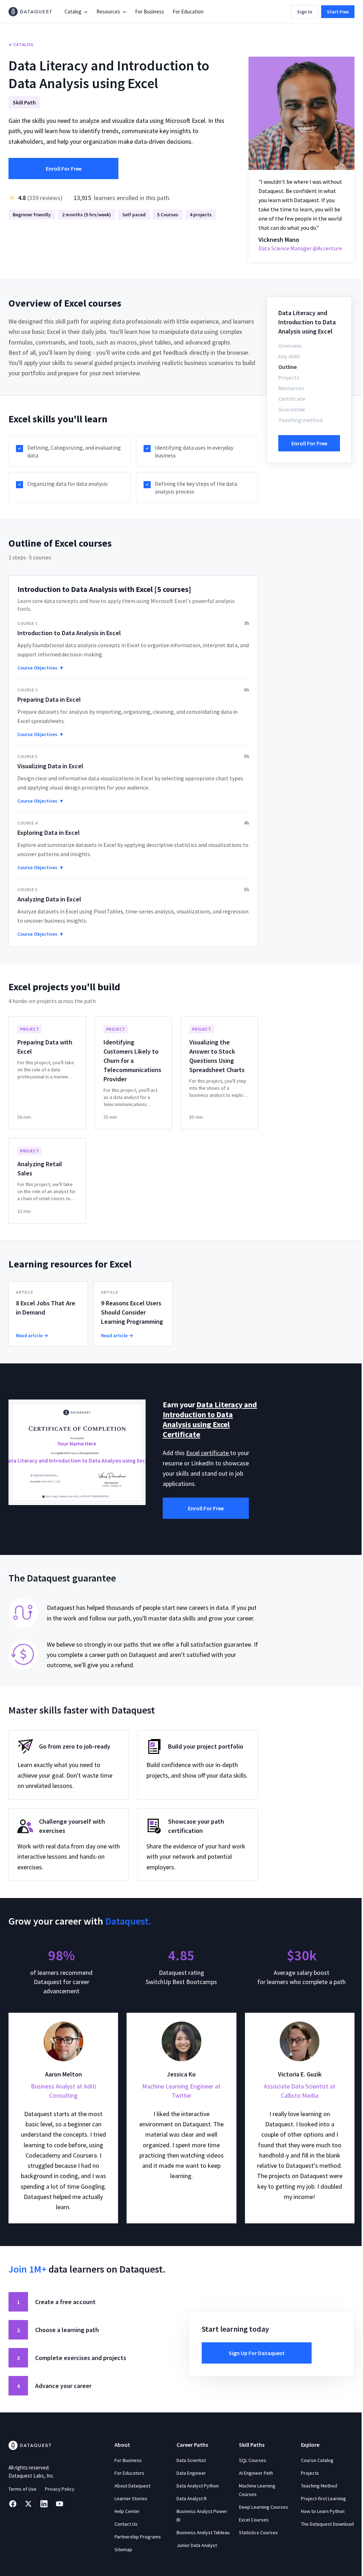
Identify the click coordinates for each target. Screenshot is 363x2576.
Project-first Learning (319, 2510)
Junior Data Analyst (194, 2565)
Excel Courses (250, 2531)
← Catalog (21, 44)
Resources (108, 12)
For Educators (128, 2485)
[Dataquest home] (30, 12)
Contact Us (124, 2536)
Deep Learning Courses (260, 2519)
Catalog (73, 12)
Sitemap (122, 2561)
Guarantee (292, 409)
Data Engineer (189, 2485)
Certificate (292, 399)
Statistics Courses (255, 2544)
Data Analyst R (189, 2510)
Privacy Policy (60, 2501)
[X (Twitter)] (28, 2515)
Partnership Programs (136, 2548)
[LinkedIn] (44, 2515)
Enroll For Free (64, 169)
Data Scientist (189, 2472)
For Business (150, 12)
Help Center (125, 2523)
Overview (290, 346)
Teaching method (300, 420)
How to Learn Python (318, 2523)
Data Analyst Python (195, 2497)
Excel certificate (208, 1463)
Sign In (305, 12)
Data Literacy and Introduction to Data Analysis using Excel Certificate (205, 1430)
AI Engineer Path (252, 2485)
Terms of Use (23, 2501)
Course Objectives (40, 678)
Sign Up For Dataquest (254, 2365)
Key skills (289, 356)
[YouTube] (60, 2515)
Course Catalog (313, 2472)
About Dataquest (131, 2497)
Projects (289, 377)
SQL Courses (249, 2472)
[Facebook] (13, 2515)
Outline (287, 367)
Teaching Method (314, 2497)
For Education (188, 12)
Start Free (338, 12)
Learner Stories (129, 2510)
